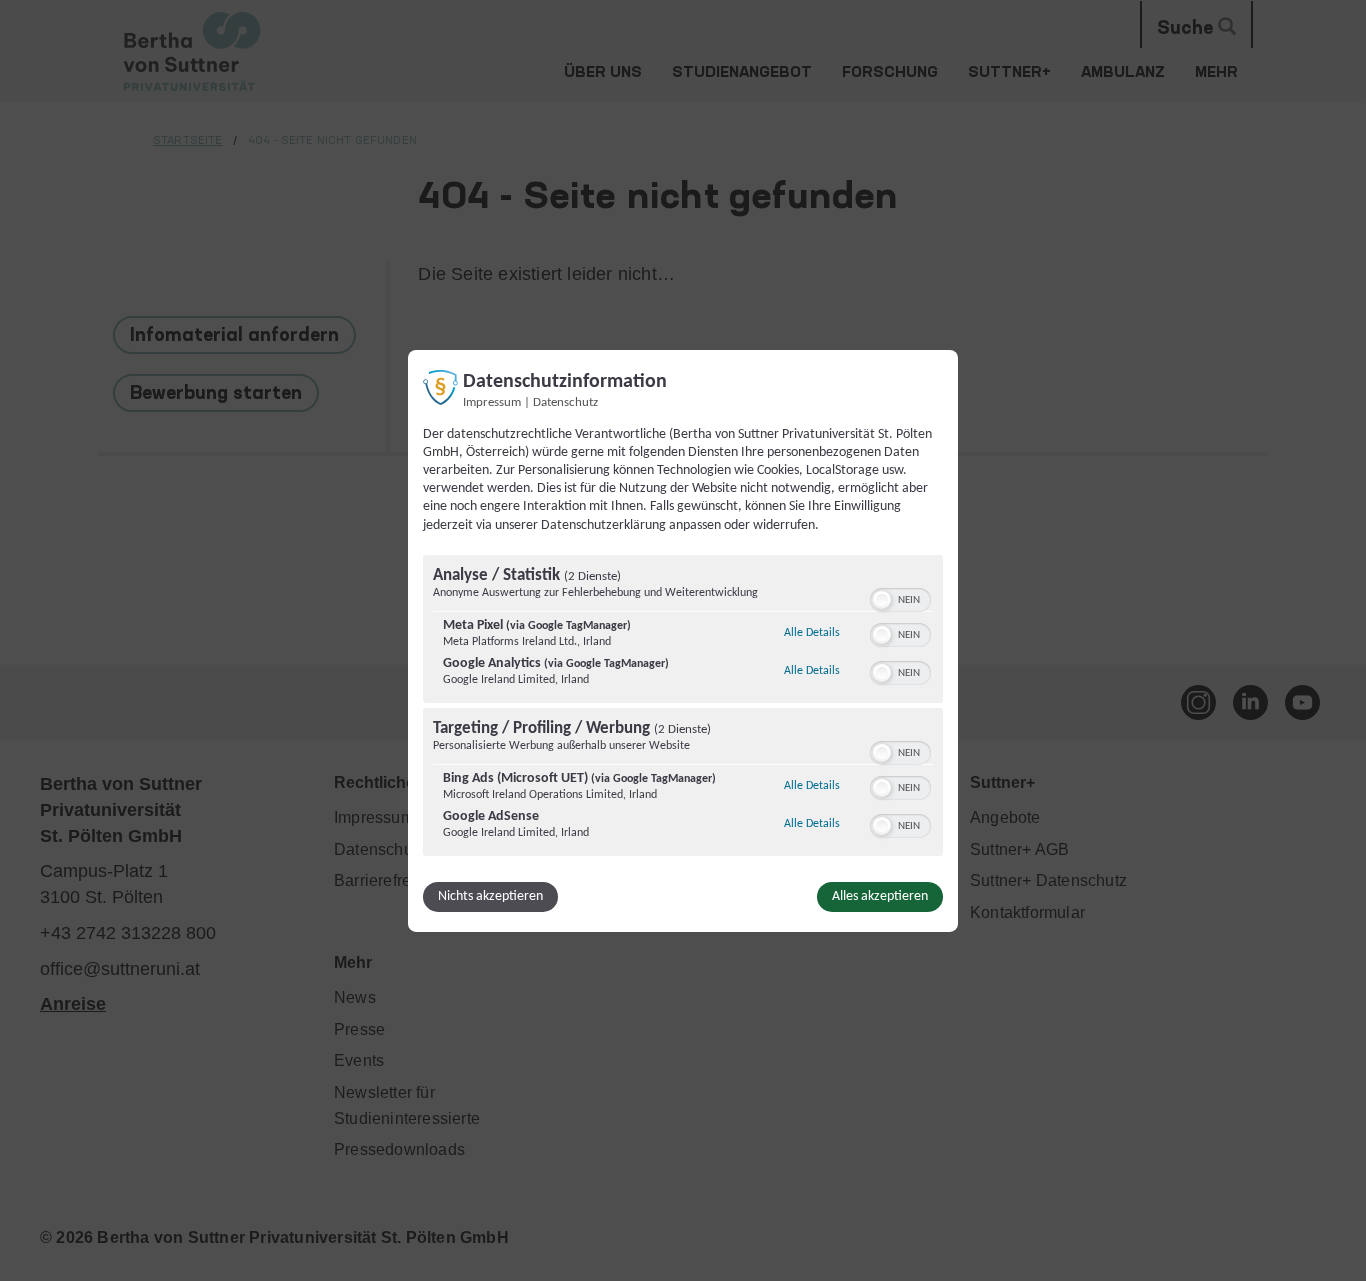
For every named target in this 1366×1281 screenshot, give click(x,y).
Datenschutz (565, 402)
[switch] (900, 598)
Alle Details (812, 632)
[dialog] (683, 640)
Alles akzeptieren (880, 896)
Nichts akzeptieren (490, 896)
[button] (882, 600)
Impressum (492, 402)
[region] (683, 708)
